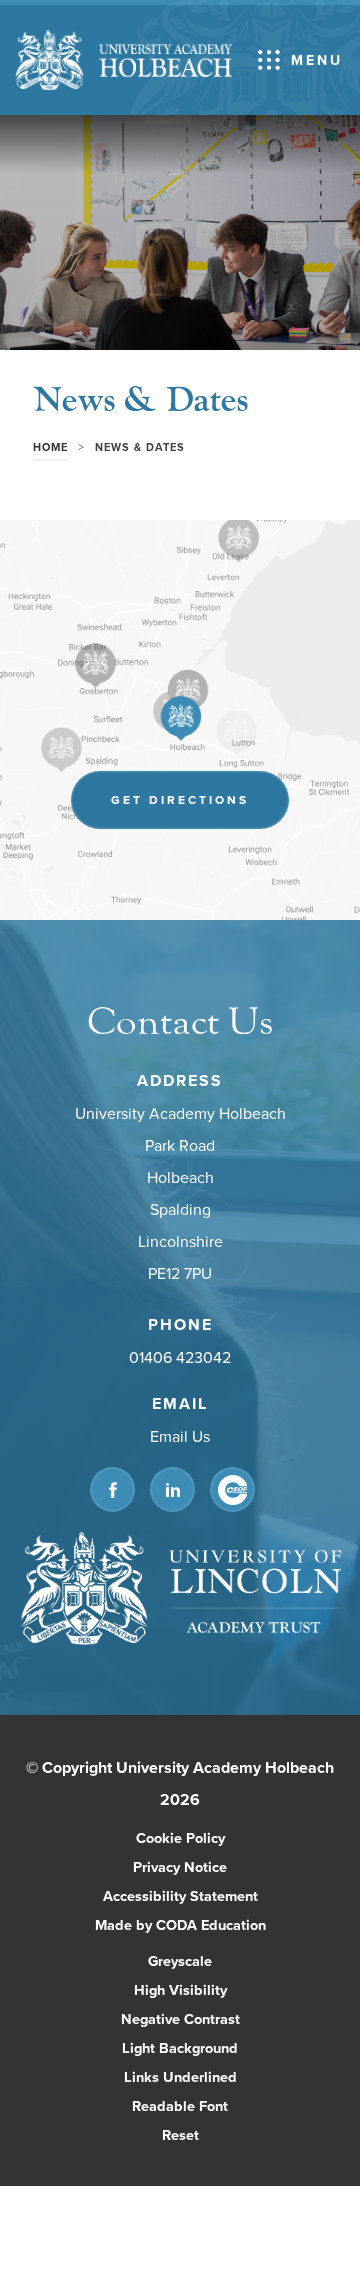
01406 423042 (180, 1358)
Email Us (180, 1437)
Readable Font (180, 2105)
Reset (180, 2134)
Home (50, 447)
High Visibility (180, 1989)
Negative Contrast (180, 2018)
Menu (317, 60)
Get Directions (200, 809)
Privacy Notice (180, 1866)
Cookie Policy (180, 1837)
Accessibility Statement (180, 1895)
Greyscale (180, 1960)
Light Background (180, 2047)
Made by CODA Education (201, 1926)
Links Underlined (180, 2076)
